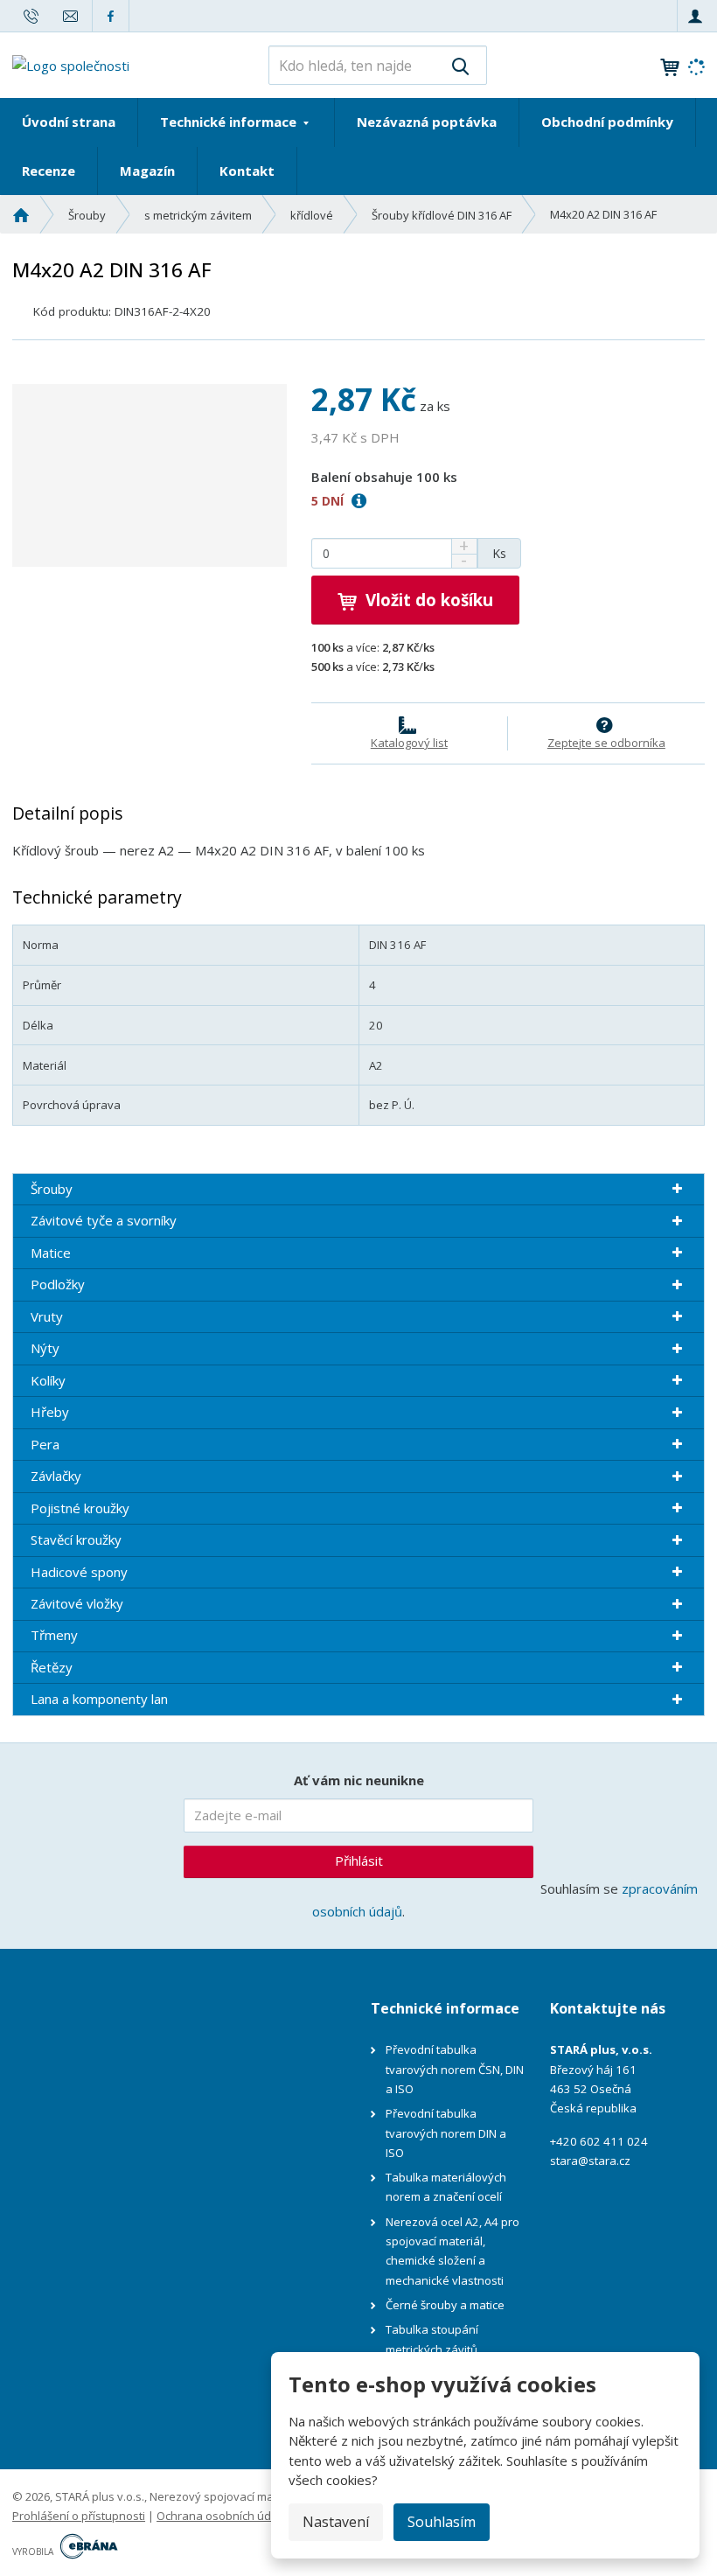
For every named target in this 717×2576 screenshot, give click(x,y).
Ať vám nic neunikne (359, 1780)
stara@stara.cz (590, 2161)
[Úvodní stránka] (71, 64)
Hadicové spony (79, 1572)
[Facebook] (111, 15)
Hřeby (50, 1412)
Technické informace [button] (230, 122)
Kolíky (48, 1380)
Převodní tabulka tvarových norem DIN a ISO (446, 2133)
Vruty (47, 1316)
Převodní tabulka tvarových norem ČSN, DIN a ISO (455, 2069)
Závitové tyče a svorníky (104, 1220)
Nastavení (336, 2522)
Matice (51, 1253)
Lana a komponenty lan (99, 1699)
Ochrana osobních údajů (222, 2516)
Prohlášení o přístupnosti (79, 2516)
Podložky (58, 1284)
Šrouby (52, 1189)
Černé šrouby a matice (445, 2305)
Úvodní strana (69, 122)
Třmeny (54, 1635)
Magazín (147, 171)
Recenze (49, 171)
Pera (45, 1444)
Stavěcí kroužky (76, 1539)
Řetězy (52, 1667)
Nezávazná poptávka (427, 122)
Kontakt (247, 171)
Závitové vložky (77, 1603)
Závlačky (56, 1476)
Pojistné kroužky (80, 1508)
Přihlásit (359, 1860)
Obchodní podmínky (607, 122)
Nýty (45, 1348)
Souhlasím (442, 2522)
